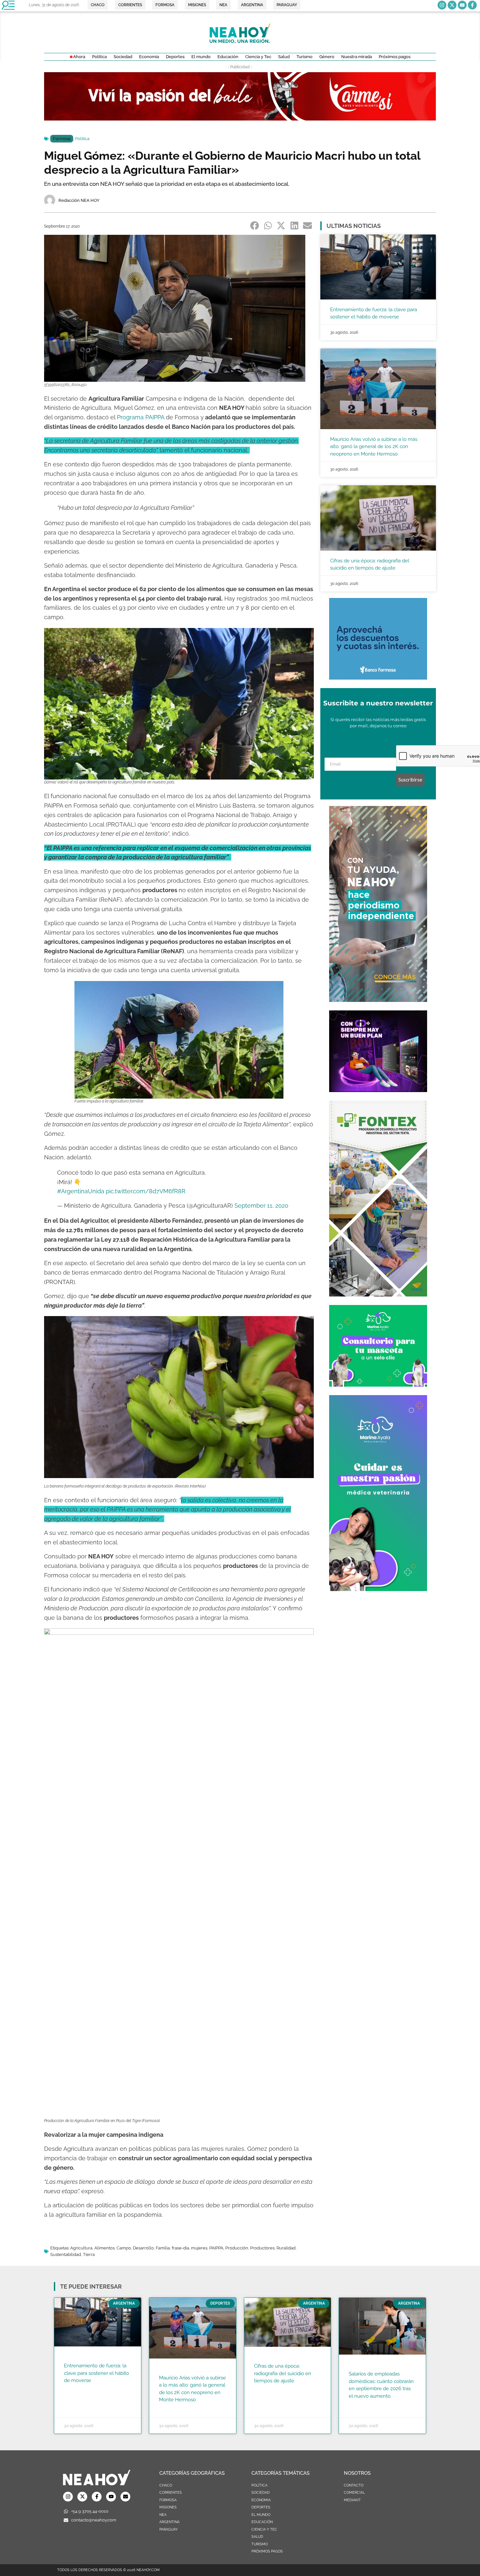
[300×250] (378, 678)
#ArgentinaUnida (81, 1191)
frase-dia (180, 2248)
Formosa (62, 139)
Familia (163, 2248)
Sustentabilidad (66, 2254)
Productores (262, 2248)
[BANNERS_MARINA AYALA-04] (378, 1589)
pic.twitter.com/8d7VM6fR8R (146, 1191)
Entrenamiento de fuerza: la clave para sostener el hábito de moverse (96, 2373)
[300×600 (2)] (378, 1000)
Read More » (77, 2389)
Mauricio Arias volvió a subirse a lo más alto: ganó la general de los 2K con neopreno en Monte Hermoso (374, 447)
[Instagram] (442, 5)
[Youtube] (462, 5)
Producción (237, 2248)
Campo (124, 2248)
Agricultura (81, 2248)
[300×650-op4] (378, 1295)
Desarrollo (143, 2248)
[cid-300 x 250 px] (378, 1090)
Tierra (89, 2254)
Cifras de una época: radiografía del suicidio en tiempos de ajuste (283, 2373)
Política (82, 139)
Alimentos (104, 2248)
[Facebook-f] (472, 5)
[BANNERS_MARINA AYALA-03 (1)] (378, 1385)
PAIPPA (216, 2248)
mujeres (199, 2248)
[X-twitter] (452, 5)
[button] (255, 225)
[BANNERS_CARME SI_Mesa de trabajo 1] (240, 119)
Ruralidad (286, 2248)
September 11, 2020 (261, 1206)
